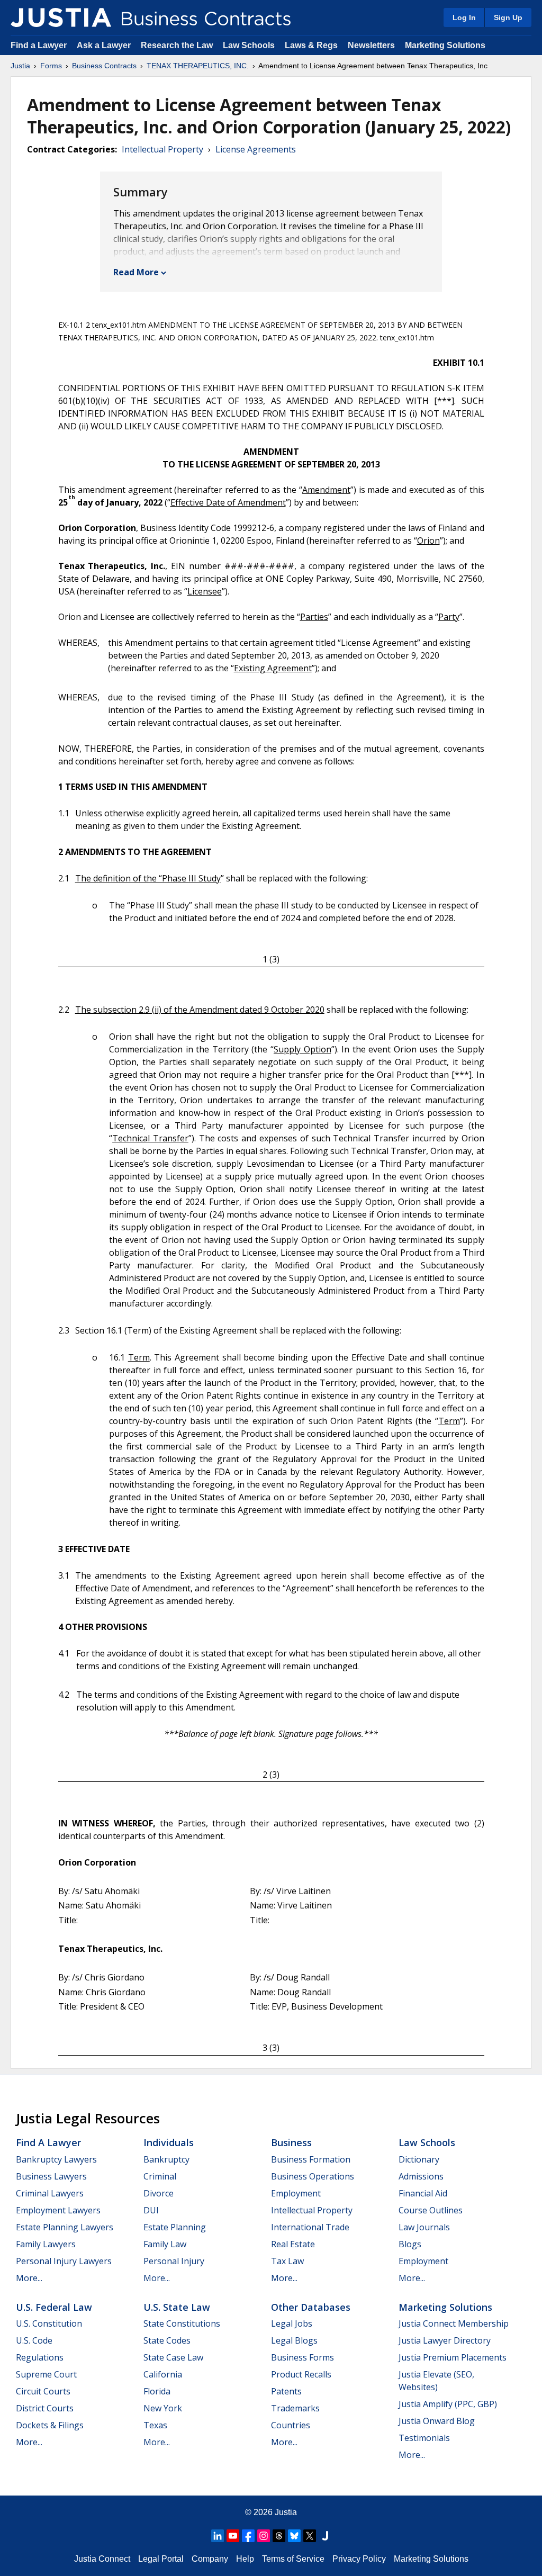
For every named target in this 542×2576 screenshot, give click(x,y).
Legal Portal (161, 2559)
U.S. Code (34, 2340)
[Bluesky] (294, 2536)
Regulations (40, 2357)
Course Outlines (431, 2210)
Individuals (169, 2142)
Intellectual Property (162, 149)
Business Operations (313, 2176)
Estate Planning (175, 2227)
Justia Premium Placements (453, 2357)
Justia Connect (102, 2559)
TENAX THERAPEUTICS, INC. (198, 66)
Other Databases (311, 2307)
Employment (296, 2193)
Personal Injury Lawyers (64, 2261)
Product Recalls (301, 2374)
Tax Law (287, 2261)
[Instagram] (264, 2536)
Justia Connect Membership (454, 2323)
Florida (157, 2391)
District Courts (45, 2408)
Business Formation (311, 2159)
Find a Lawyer (39, 45)
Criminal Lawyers (50, 2193)
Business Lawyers (51, 2176)
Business (291, 2142)
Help (245, 2559)
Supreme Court (46, 2374)
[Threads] (279, 2536)
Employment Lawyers (58, 2210)
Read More (136, 272)
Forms (51, 66)
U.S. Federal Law (54, 2307)
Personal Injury (174, 2261)
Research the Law (177, 45)
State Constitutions (182, 2323)
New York (163, 2408)
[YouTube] (233, 2536)
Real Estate (293, 2244)
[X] (310, 2536)
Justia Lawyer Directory (445, 2340)
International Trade (310, 2227)
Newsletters (371, 45)
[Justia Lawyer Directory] (325, 2536)
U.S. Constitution (49, 2323)
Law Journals (424, 2227)
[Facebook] (248, 2536)
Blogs (410, 2244)
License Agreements (256, 149)
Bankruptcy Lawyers (56, 2159)
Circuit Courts (43, 2391)
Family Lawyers (46, 2244)
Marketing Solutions (445, 45)
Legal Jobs (292, 2323)
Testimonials (424, 2438)
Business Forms (302, 2357)
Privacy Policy (359, 2559)
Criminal (160, 2176)
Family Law (165, 2244)
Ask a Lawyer (105, 45)
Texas (155, 2425)
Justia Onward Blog (437, 2421)
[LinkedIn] (218, 2536)
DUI (151, 2210)
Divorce (159, 2193)
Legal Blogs (294, 2340)
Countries (291, 2425)
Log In (464, 17)
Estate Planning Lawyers (65, 2227)
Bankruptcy (166, 2159)
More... (29, 2278)
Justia (20, 66)
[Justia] (61, 17)
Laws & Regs (311, 45)
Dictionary (419, 2159)
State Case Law (173, 2357)
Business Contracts (104, 66)
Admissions (421, 2176)
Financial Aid (423, 2193)
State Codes (167, 2340)
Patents (286, 2391)
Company (210, 2559)
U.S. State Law (177, 2307)
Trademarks (295, 2408)
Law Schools (249, 45)
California (163, 2374)
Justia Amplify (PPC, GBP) (448, 2404)
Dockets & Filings (50, 2425)
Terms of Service (293, 2559)
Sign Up (508, 17)
